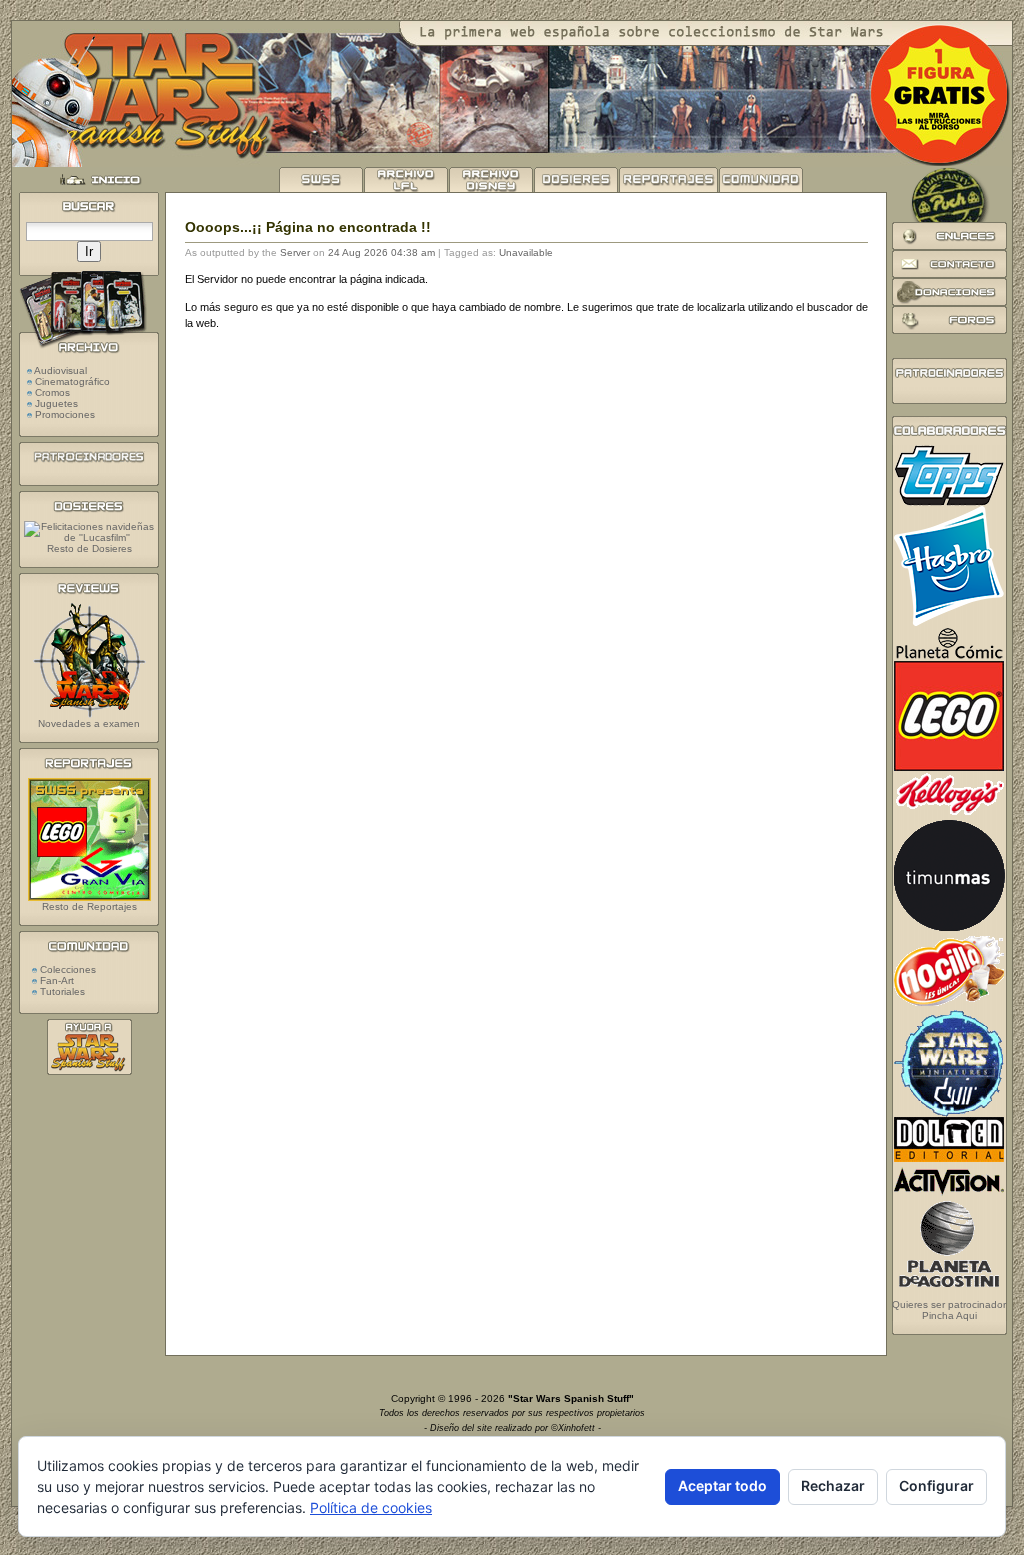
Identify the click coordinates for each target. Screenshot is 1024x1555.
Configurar (936, 1485)
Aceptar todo (722, 1485)
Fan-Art (55, 980)
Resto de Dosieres (89, 548)
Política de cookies (371, 1507)
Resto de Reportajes (89, 906)
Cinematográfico (72, 381)
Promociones (65, 414)
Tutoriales (61, 991)
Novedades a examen (89, 723)
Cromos (52, 392)
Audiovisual (60, 370)
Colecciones (66, 969)
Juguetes (56, 403)
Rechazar (833, 1485)
